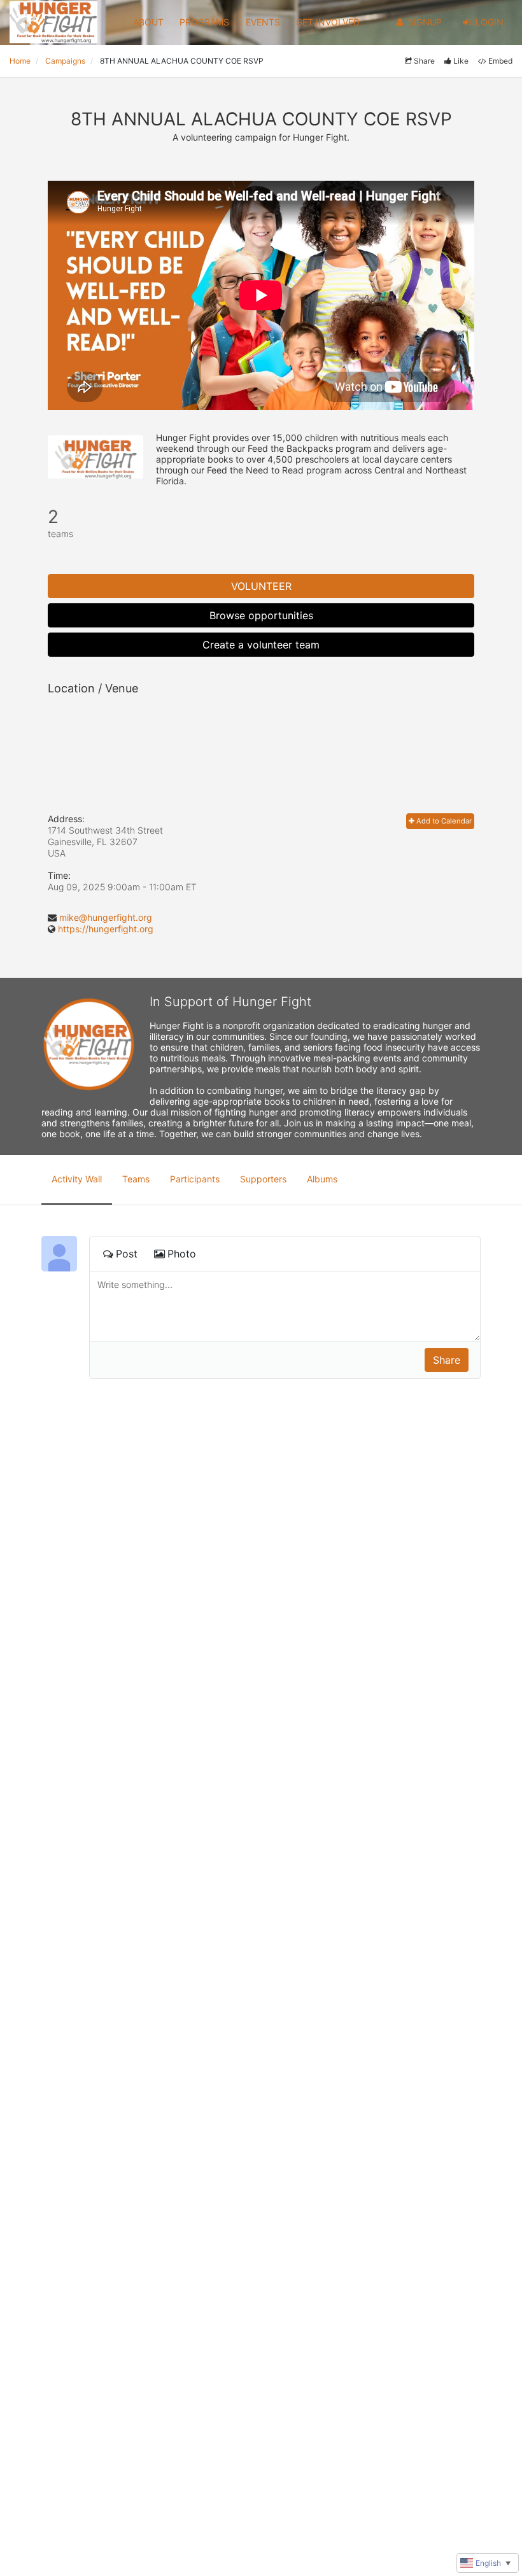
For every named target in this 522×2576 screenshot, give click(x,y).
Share (424, 61)
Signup (425, 22)
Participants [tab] (195, 1179)
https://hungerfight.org (106, 929)
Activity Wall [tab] (77, 1179)
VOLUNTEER (261, 586)
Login (490, 22)
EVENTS (263, 22)
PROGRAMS (204, 22)
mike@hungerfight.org (106, 917)
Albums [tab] (322, 1179)
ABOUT (148, 22)
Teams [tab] (136, 1179)
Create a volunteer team (261, 645)
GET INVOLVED (328, 22)
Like (461, 61)
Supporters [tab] (263, 1179)
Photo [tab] (182, 1254)
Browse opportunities (261, 615)
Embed (500, 61)
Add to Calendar (443, 821)
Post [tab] (127, 1254)
